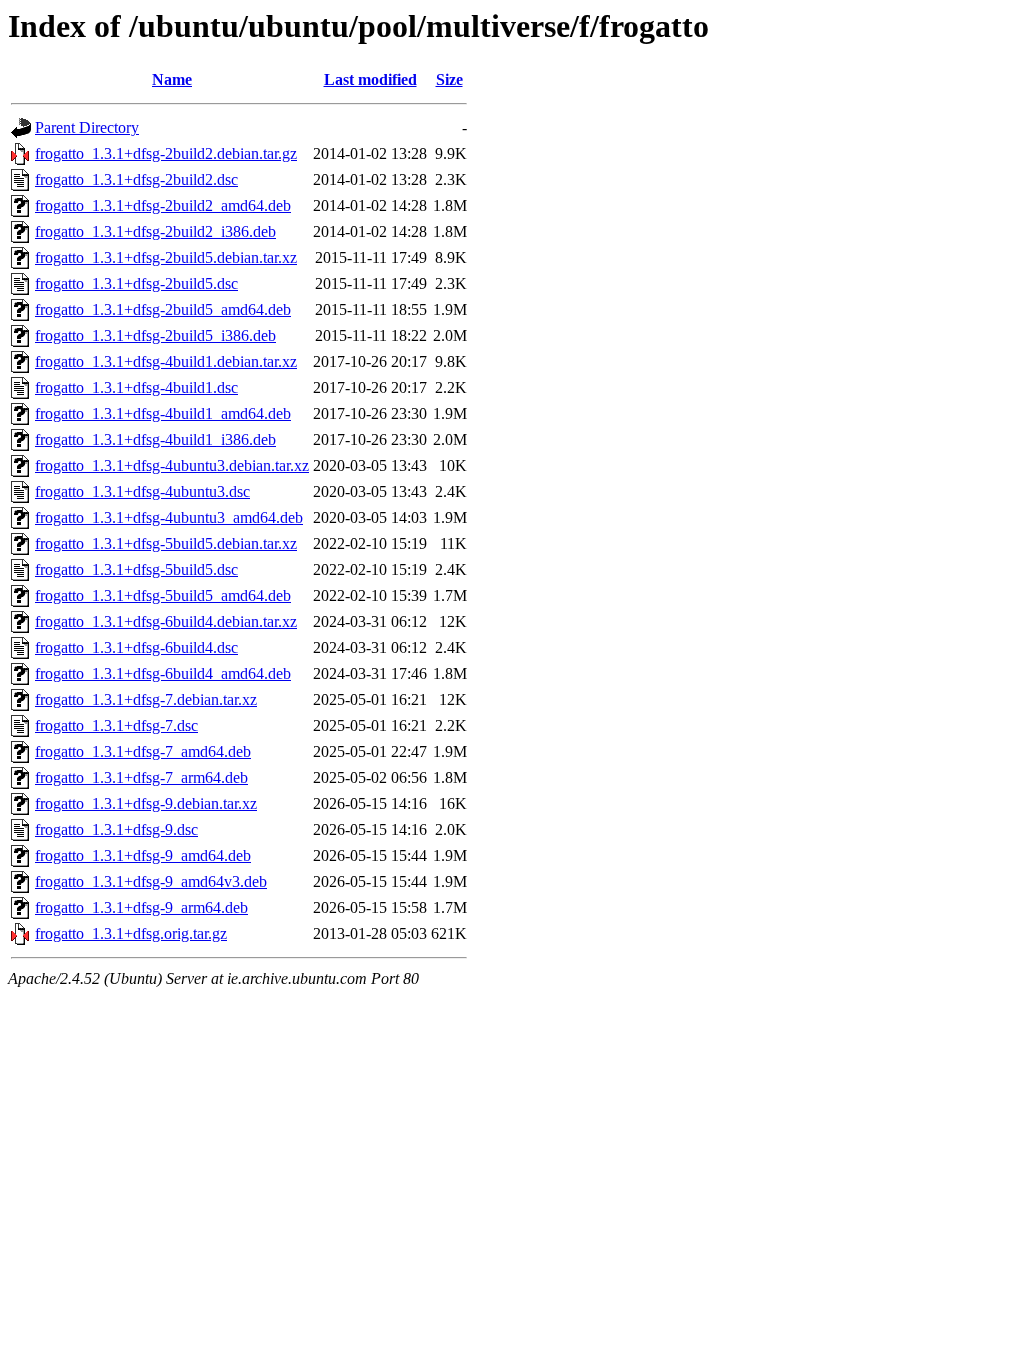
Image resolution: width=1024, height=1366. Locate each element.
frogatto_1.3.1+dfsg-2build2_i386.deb (155, 231)
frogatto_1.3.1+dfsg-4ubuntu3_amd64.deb (169, 517)
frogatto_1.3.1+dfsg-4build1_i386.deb (155, 439)
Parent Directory (87, 127)
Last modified (370, 79)
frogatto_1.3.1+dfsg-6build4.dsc (136, 647)
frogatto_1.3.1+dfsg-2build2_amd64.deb (163, 205)
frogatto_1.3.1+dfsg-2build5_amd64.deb (163, 309)
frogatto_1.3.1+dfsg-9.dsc (116, 829)
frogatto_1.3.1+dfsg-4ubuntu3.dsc (142, 491)
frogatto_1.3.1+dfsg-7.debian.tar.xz (146, 699)
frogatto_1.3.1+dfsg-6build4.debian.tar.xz (166, 621)
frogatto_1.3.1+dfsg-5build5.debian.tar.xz (166, 543)
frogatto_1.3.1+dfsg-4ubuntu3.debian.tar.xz (172, 465)
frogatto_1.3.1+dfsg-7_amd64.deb (143, 751)
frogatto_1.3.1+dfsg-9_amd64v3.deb (151, 881)
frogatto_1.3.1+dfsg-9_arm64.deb (141, 907)
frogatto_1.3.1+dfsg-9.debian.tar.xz (146, 803)
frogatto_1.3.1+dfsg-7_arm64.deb (141, 777)
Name (172, 79)
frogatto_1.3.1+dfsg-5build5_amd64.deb (163, 595)
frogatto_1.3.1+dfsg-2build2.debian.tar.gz (166, 153)
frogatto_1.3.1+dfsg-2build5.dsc (136, 283)
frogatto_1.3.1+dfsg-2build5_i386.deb (155, 335)
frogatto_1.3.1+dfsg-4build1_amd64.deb (163, 413)
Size (449, 79)
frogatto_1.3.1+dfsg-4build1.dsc (136, 387)
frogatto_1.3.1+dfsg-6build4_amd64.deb (163, 673)
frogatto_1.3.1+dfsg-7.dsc (116, 725)
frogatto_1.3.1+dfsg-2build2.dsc (136, 179)
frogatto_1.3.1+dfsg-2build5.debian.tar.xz (166, 257)
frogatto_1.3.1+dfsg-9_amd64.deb (143, 855)
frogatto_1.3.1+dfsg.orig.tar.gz (131, 933)
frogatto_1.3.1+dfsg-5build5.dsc (136, 569)
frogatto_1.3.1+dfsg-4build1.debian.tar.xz (166, 361)
